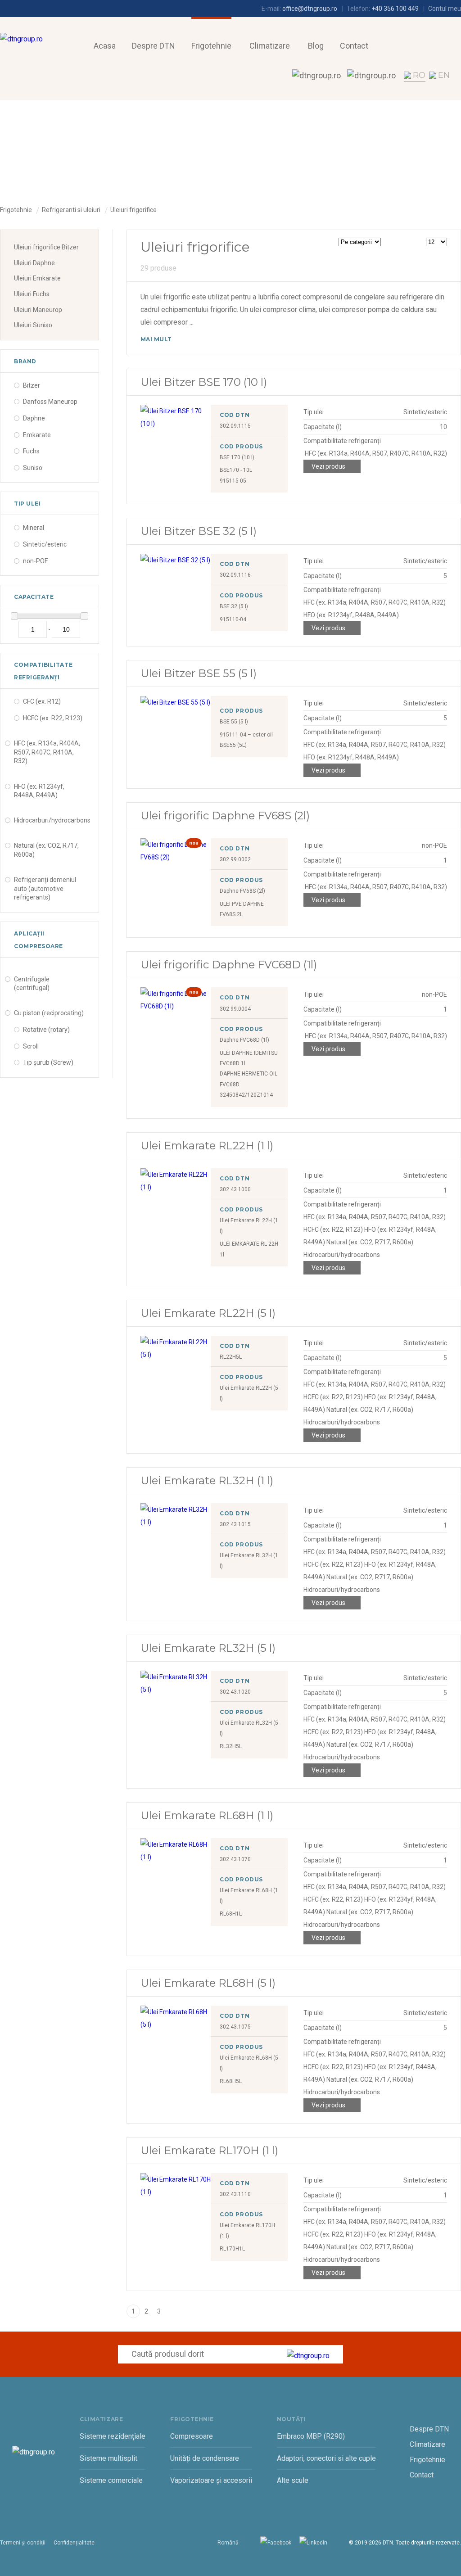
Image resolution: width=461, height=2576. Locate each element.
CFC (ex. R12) (42, 701)
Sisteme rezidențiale (113, 2436)
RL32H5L (231, 1746)
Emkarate (37, 435)
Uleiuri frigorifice (133, 210)
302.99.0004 (235, 1009)
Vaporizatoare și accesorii (211, 2480)
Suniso (33, 468)
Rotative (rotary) (46, 1030)
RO (419, 75)
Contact (354, 46)
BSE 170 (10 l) (237, 457)
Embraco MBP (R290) (311, 2436)
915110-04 (233, 619)
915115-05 (233, 481)
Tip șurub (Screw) (48, 1062)
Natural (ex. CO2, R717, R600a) (46, 850)
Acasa (105, 46)
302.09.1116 (235, 575)
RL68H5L (231, 2081)
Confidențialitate (74, 2543)
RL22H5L (231, 1357)
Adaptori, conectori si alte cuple (326, 2458)
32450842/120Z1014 (246, 1095)
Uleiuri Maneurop (38, 310)
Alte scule (293, 2480)
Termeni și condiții (23, 2543)
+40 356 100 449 (395, 9)
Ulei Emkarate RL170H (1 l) (209, 2150)
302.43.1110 (235, 2194)
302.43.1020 (235, 1692)
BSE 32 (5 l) (234, 606)
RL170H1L (232, 2249)
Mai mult (156, 339)
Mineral (34, 528)
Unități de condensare (205, 2458)
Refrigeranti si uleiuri (71, 210)
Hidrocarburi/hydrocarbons (52, 820)
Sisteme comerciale (111, 2480)
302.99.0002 (235, 859)
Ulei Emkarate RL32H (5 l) (208, 1648)
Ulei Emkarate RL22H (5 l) (208, 1313)
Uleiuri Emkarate (37, 278)
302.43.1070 (235, 1859)
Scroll (31, 1046)
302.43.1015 (235, 1524)
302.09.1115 (235, 426)
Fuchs (31, 451)
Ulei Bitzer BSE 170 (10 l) (204, 382)
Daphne (34, 418)
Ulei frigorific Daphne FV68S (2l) (225, 816)
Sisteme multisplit (108, 2458)
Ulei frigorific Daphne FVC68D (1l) (229, 965)
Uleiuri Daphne (34, 263)
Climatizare (270, 46)
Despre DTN (154, 46)
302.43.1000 (235, 1189)
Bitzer (32, 385)
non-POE (36, 561)
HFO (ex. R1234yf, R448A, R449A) (39, 791)
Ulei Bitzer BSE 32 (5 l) (199, 531)
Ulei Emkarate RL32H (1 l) (207, 1480)
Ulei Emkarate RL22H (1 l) (207, 1146)
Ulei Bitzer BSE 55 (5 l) (199, 673)
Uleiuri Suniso (33, 325)
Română (228, 2543)
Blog (316, 46)
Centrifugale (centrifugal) (32, 984)
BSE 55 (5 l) (234, 722)
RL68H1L (231, 1914)
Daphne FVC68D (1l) (244, 1040)
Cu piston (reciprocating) (49, 1013)
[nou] (176, 857)
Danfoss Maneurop (50, 402)
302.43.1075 (235, 2027)
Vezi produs (328, 466)
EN (444, 75)
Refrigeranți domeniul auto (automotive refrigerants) (45, 888)
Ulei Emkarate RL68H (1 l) (207, 1815)
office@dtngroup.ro (310, 9)
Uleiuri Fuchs (32, 294)
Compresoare (192, 2436)
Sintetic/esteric (45, 544)
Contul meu (445, 9)
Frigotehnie (211, 46)
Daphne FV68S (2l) (242, 891)
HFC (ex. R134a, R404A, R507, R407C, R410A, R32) (47, 752)
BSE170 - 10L (236, 470)
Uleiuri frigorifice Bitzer (46, 247)
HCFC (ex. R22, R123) (53, 718)
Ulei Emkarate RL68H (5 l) (208, 1983)
